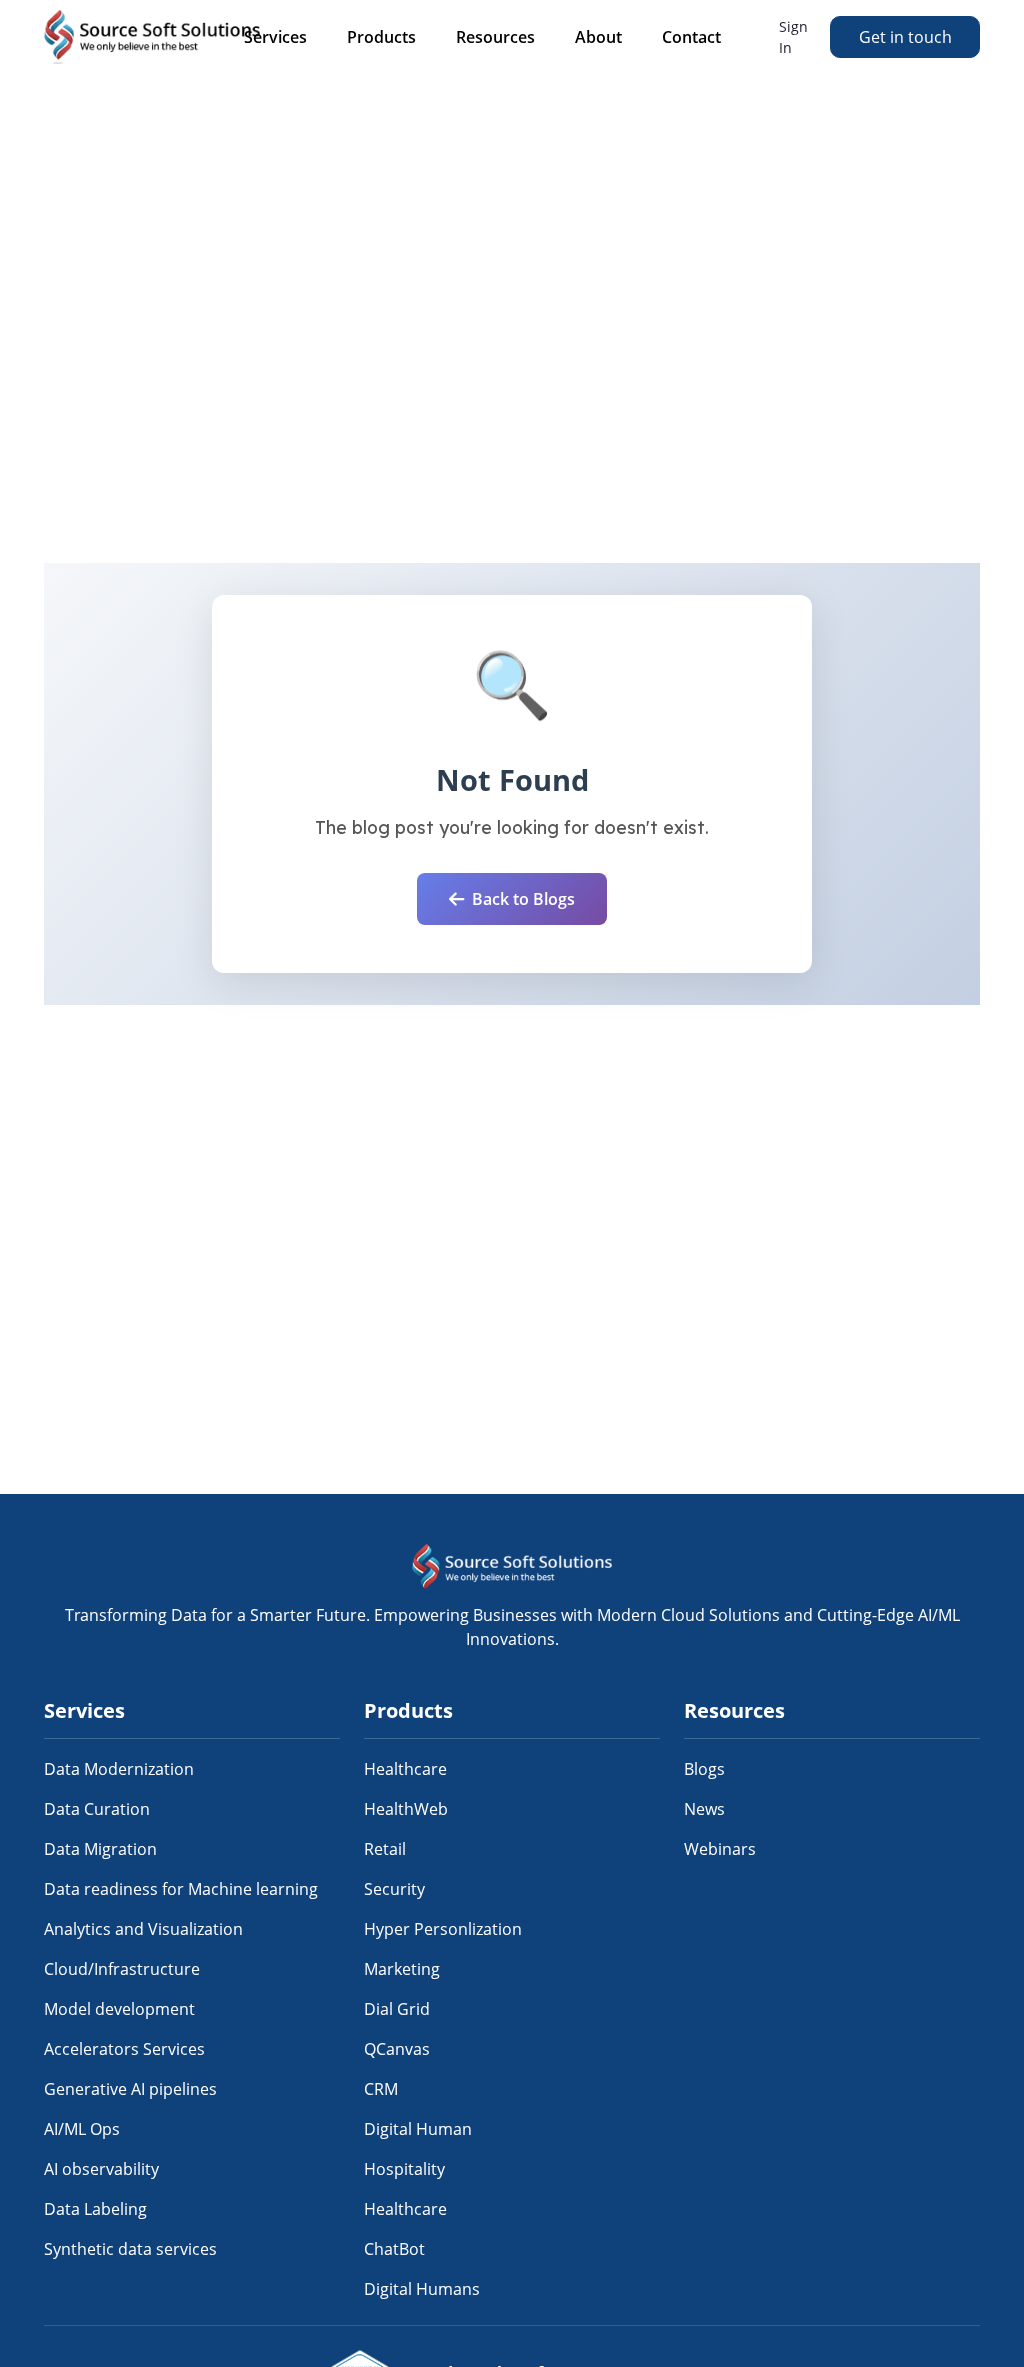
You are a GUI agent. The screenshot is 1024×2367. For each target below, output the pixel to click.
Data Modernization (119, 1769)
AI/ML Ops (82, 2129)
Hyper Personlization (443, 1929)
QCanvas (397, 2049)
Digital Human (418, 2129)
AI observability (101, 2169)
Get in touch (905, 37)
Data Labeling (95, 2209)
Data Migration (100, 1849)
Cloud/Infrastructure (122, 1969)
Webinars (720, 1849)
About (598, 37)
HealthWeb (406, 1809)
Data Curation (97, 1809)
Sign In (793, 37)
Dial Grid (397, 2009)
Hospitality (404, 2169)
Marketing (402, 1969)
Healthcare (405, 1769)
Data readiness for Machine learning (181, 1889)
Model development (119, 2009)
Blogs (704, 1769)
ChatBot (394, 2249)
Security (394, 1889)
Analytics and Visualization (143, 1929)
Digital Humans (422, 2289)
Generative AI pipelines (130, 2089)
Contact (691, 37)
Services (275, 37)
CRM (381, 2089)
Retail (385, 1849)
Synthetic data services (130, 2249)
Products (381, 37)
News (704, 1809)
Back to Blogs (523, 899)
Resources (495, 37)
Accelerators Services (124, 2049)
